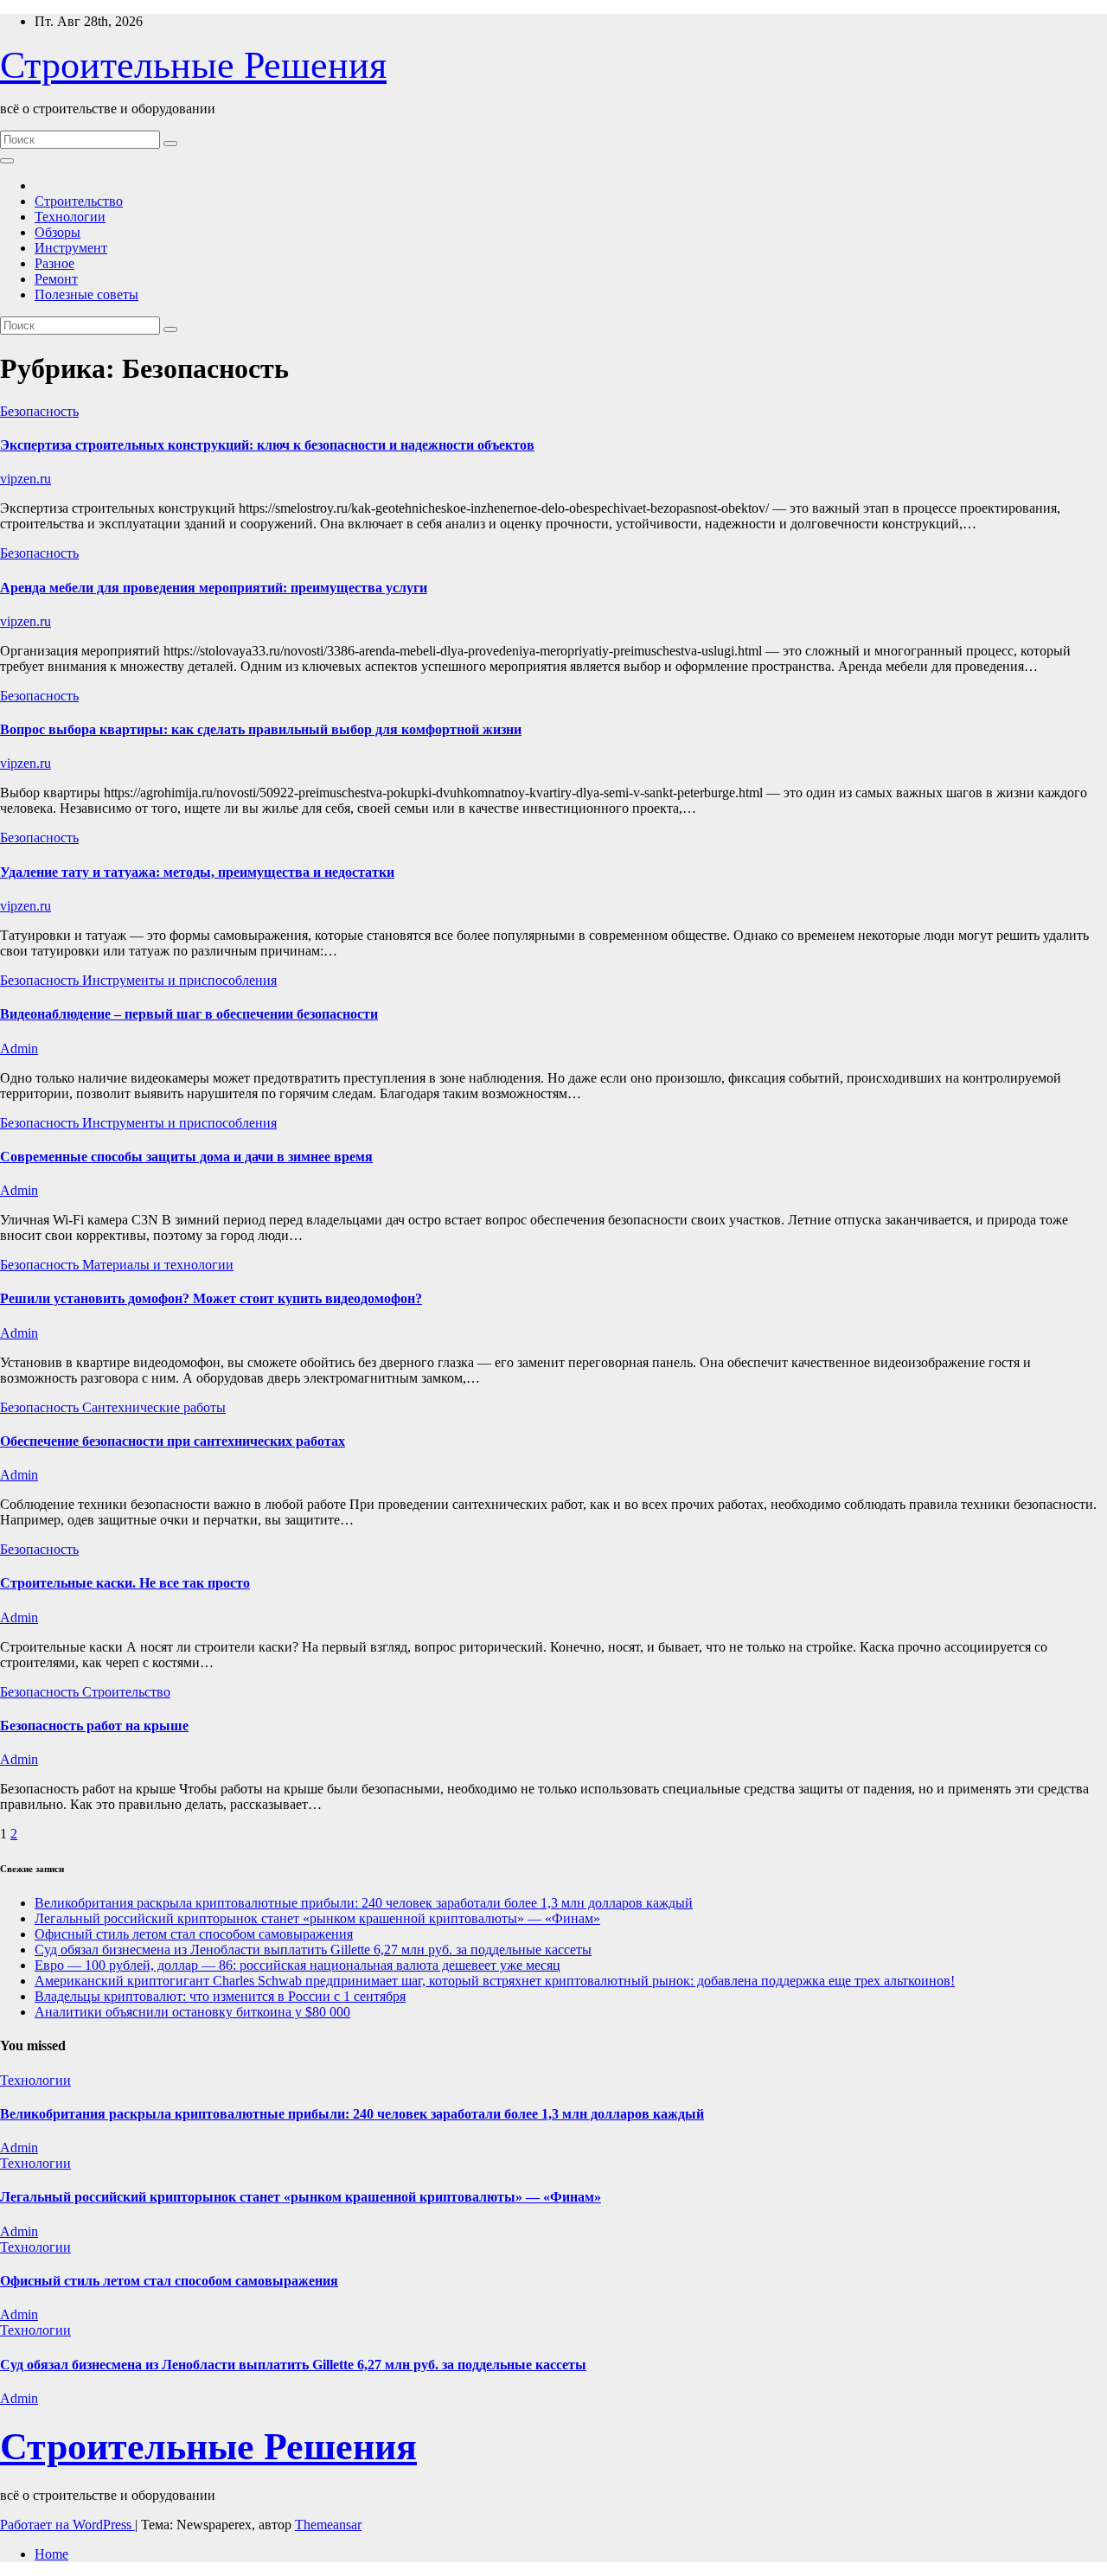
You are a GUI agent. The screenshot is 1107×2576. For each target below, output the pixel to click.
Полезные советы (86, 294)
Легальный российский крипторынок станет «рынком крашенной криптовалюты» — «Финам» (317, 1918)
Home (51, 2554)
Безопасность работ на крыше (94, 1726)
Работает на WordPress (67, 2525)
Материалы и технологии (158, 1265)
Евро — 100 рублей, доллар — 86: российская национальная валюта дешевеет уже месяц (298, 1965)
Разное (54, 263)
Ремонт (56, 279)
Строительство (79, 201)
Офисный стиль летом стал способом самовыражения (194, 1934)
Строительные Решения (193, 65)
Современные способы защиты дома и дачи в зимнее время (186, 1157)
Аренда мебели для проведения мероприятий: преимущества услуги (214, 588)
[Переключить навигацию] (7, 161)
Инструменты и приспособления (179, 980)
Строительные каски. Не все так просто (125, 1583)
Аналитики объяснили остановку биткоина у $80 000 (192, 2012)
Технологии (70, 217)
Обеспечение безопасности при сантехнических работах (173, 1441)
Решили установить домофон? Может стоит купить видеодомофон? (211, 1298)
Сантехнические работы (154, 1407)
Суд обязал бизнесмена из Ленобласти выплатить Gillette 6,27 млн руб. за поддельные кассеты (313, 1950)
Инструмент (71, 248)
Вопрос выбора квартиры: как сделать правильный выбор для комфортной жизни (261, 729)
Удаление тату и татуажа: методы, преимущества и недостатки (197, 872)
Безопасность (39, 411)
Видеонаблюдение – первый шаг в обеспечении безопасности (189, 1014)
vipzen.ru (26, 479)
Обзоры (58, 232)
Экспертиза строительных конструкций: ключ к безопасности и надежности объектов (267, 445)
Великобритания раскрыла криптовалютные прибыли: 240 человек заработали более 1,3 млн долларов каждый (364, 1903)
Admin (19, 1048)
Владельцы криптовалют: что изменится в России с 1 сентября (220, 1996)
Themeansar (328, 2525)
